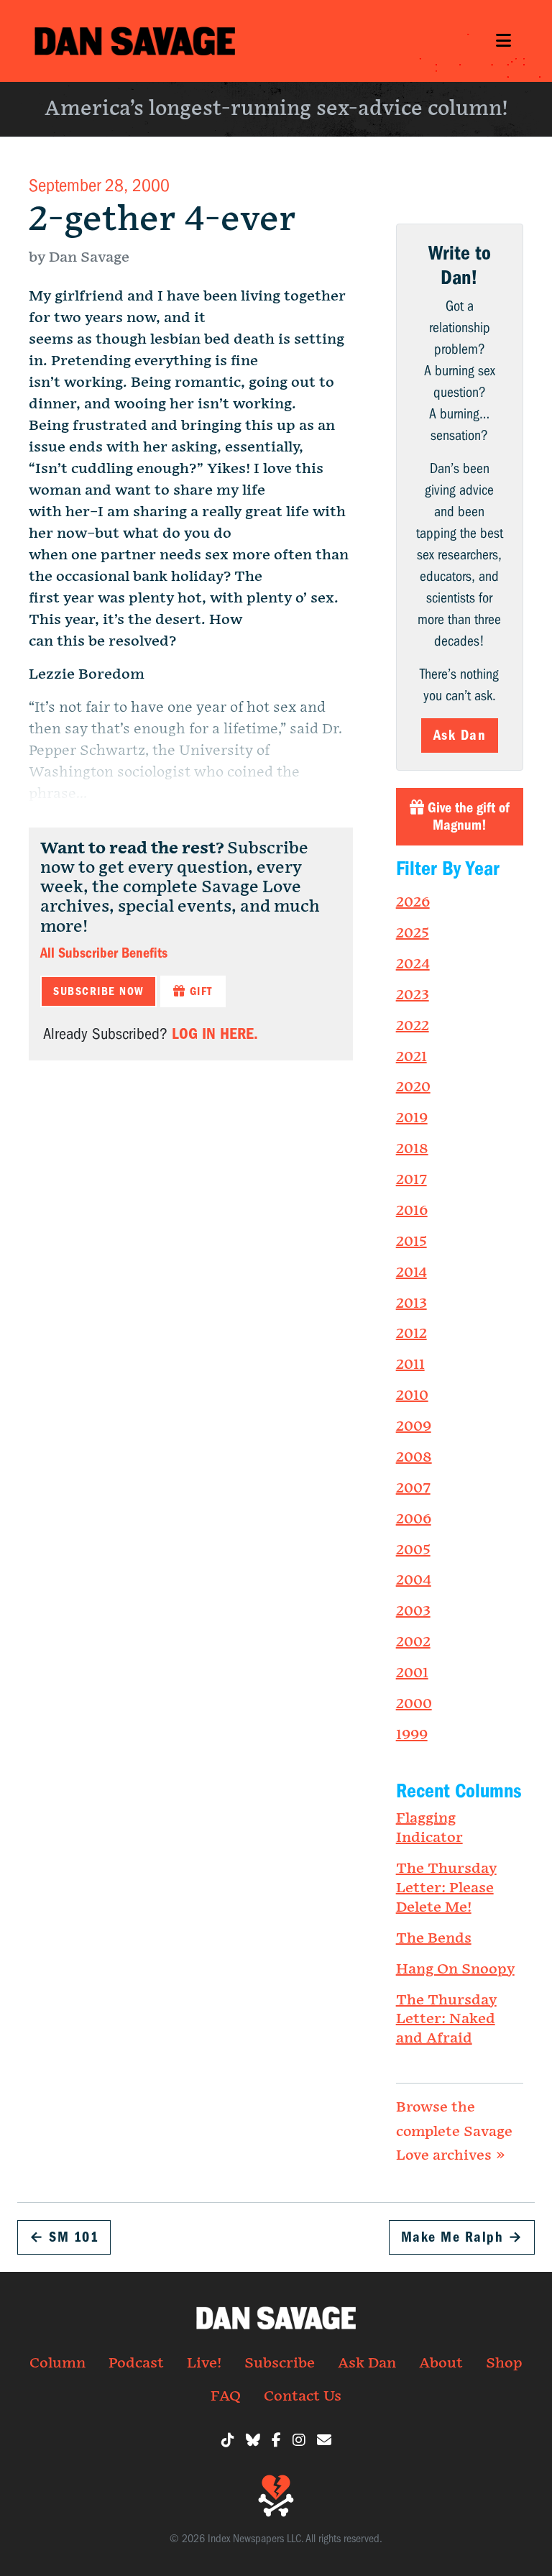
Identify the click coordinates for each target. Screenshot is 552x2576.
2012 (411, 1334)
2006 (414, 1519)
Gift (199, 991)
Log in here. (215, 1034)
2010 (412, 1395)
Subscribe (280, 2363)
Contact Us (303, 2396)
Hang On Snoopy (455, 1969)
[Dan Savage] (135, 41)
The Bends (434, 1938)
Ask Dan (460, 735)
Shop (504, 2363)
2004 (414, 1580)
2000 (414, 1704)
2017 (411, 1180)
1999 (412, 1735)
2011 (410, 1365)
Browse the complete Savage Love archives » (454, 2131)
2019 (412, 1118)
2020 (413, 1087)
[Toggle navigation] (503, 41)
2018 (412, 1149)
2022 (413, 1026)
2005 (413, 1550)
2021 (411, 1057)
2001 (412, 1673)
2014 (411, 1273)
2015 (411, 1242)
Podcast (136, 2363)
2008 (414, 1457)
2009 (414, 1426)
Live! (204, 2363)
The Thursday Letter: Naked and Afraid (446, 2020)
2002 (413, 1642)
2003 (413, 1611)
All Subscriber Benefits (104, 953)
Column (57, 2363)
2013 (411, 1303)
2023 (413, 995)
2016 (412, 1211)
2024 (413, 964)
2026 (413, 902)
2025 (413, 933)
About (441, 2363)
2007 (413, 1488)
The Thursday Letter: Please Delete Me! (446, 1888)
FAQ (226, 2396)
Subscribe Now (98, 991)
